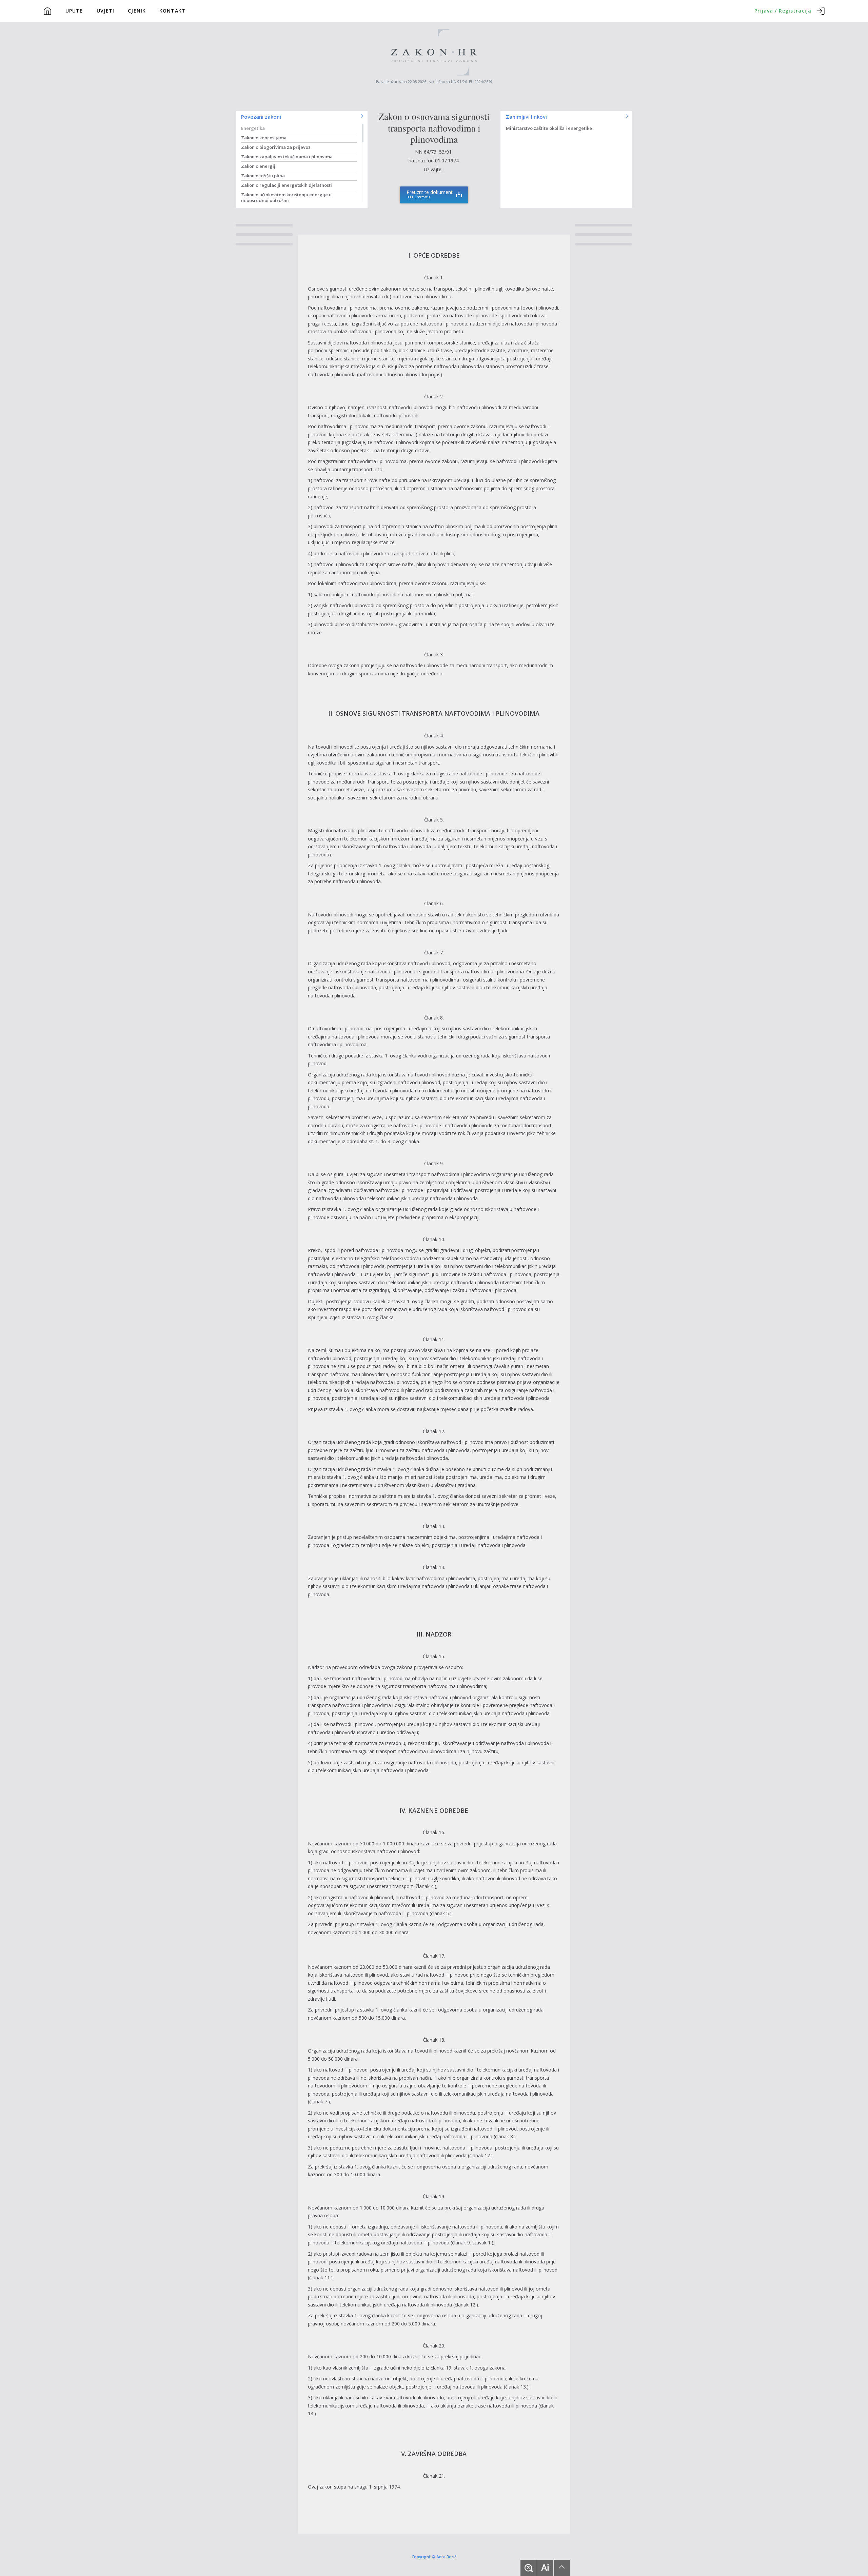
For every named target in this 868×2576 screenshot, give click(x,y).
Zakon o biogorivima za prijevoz (276, 147)
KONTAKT (172, 11)
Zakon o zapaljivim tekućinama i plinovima (287, 157)
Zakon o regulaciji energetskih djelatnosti (287, 185)
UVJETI (106, 11)
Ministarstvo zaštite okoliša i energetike (549, 128)
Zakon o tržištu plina (263, 176)
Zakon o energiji (259, 166)
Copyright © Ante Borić (434, 2556)
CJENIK (137, 11)
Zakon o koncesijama (264, 138)
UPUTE (74, 11)
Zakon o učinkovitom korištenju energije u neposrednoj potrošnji (286, 197)
